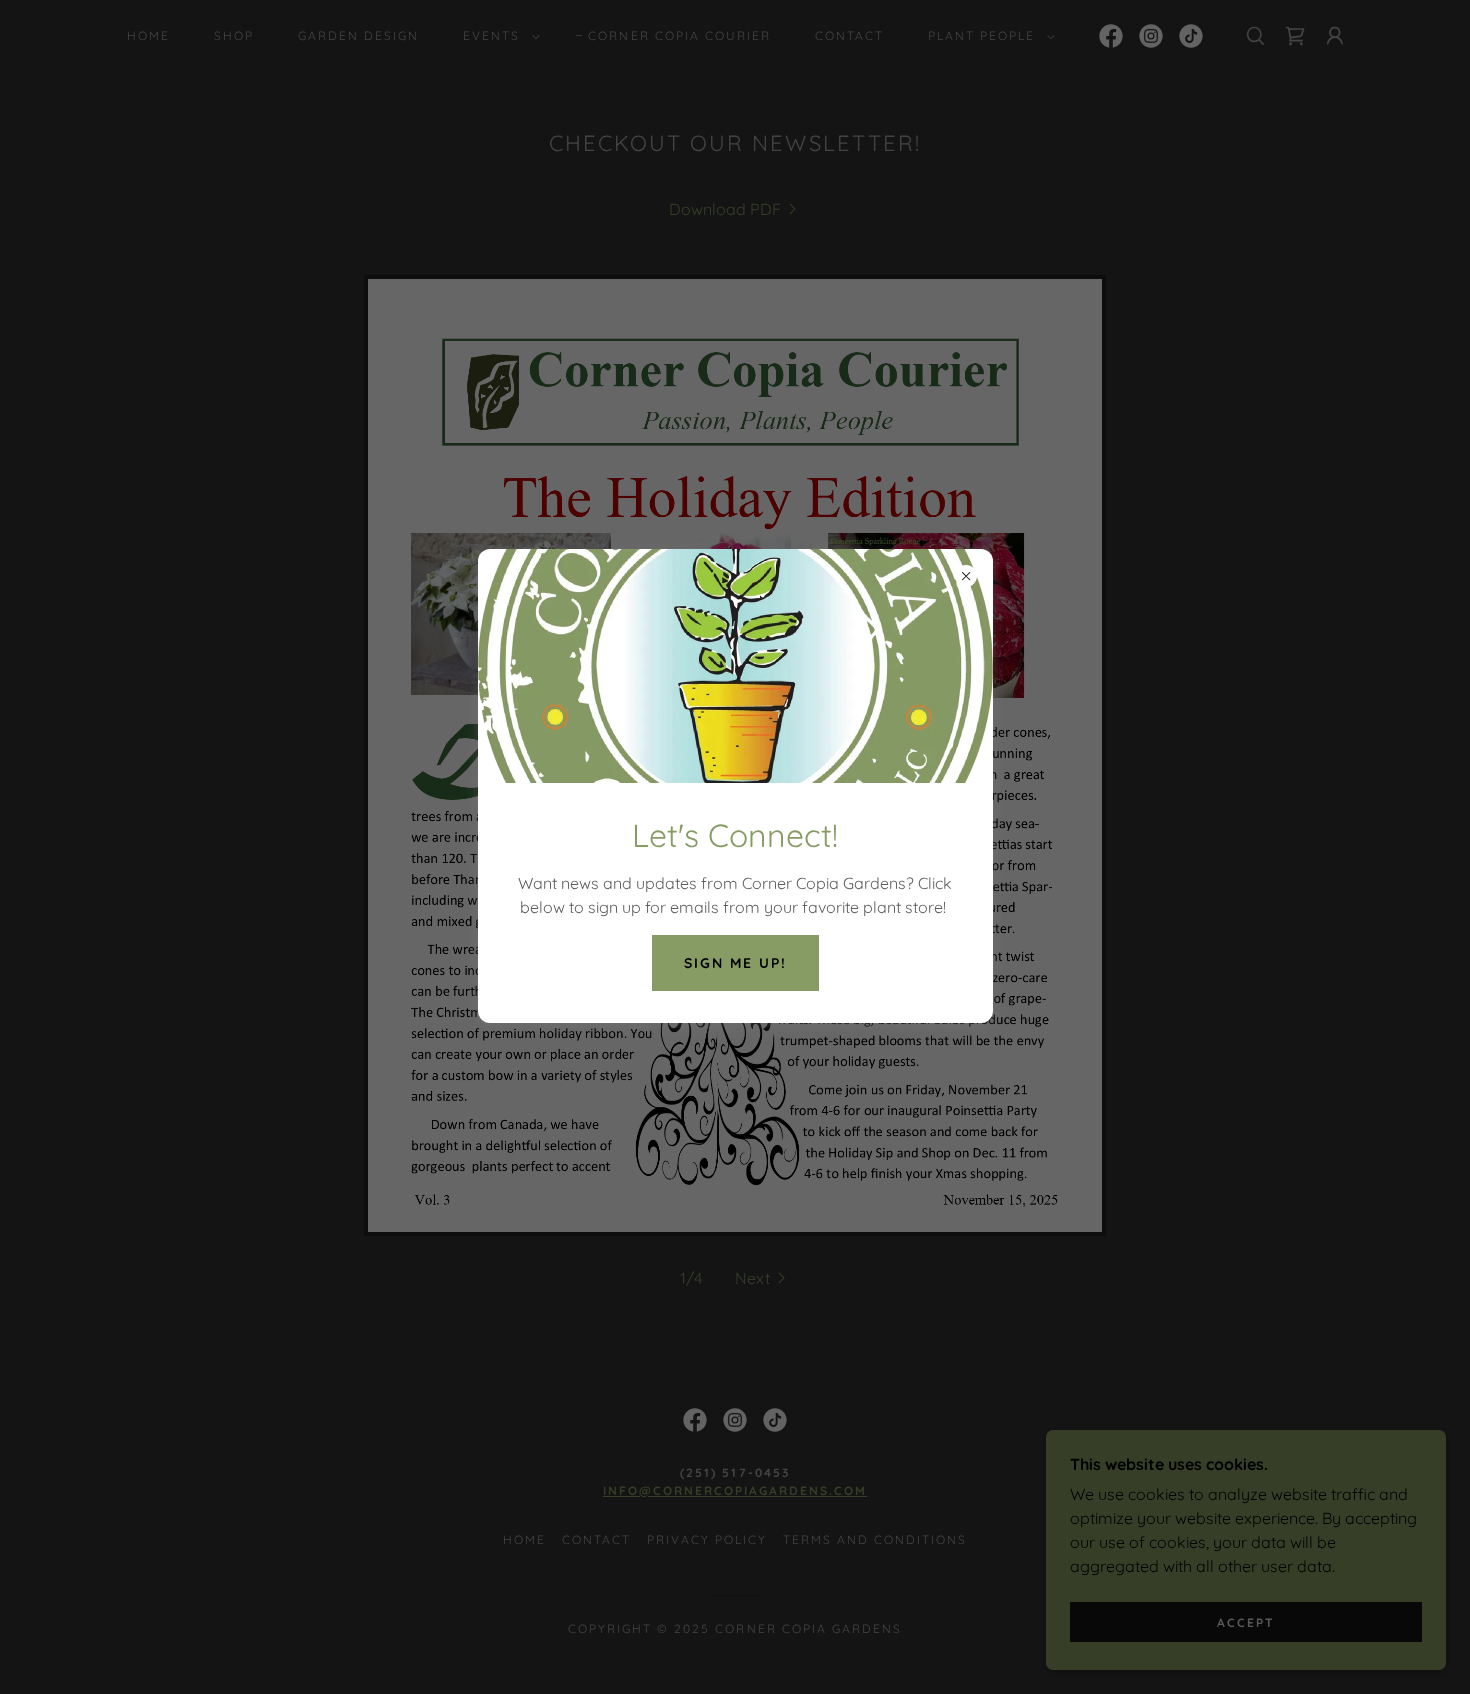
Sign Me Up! (735, 963)
